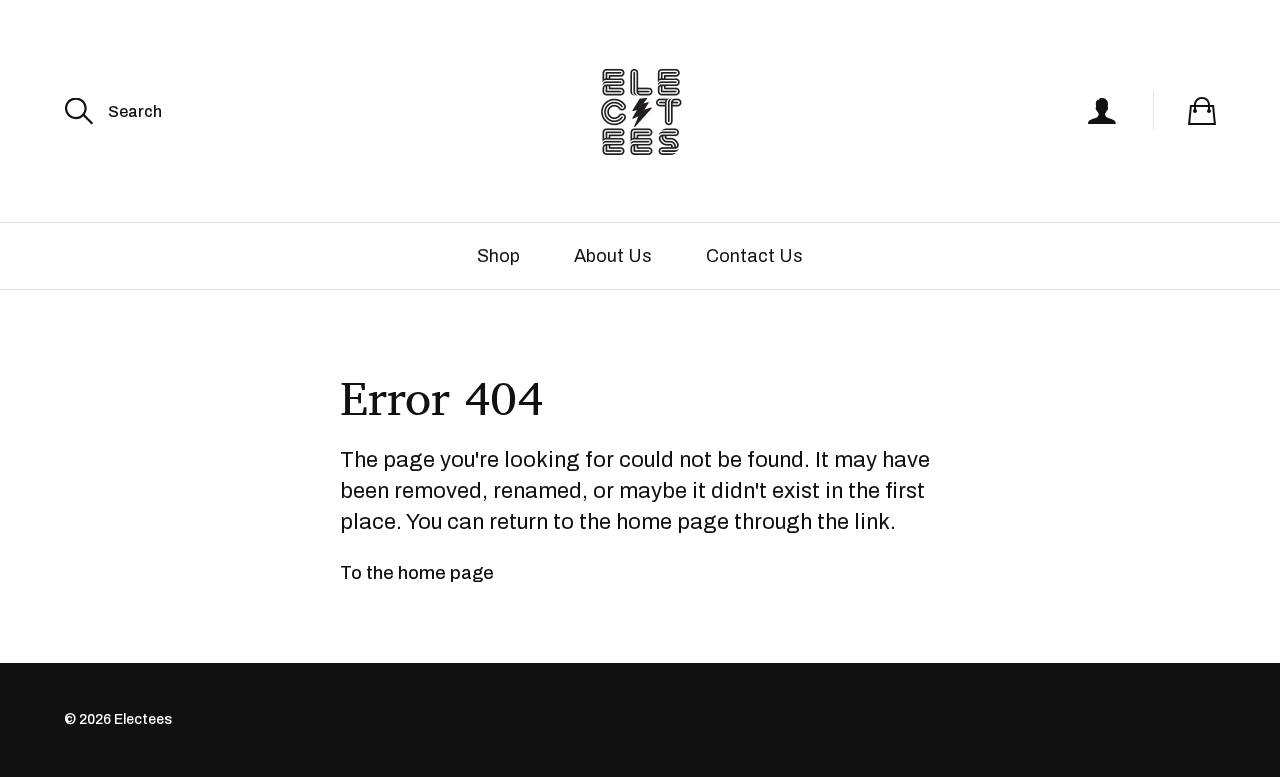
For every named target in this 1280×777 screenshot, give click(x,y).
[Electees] (640, 111)
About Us (613, 256)
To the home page (417, 573)
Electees (143, 719)
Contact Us (754, 256)
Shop (498, 256)
